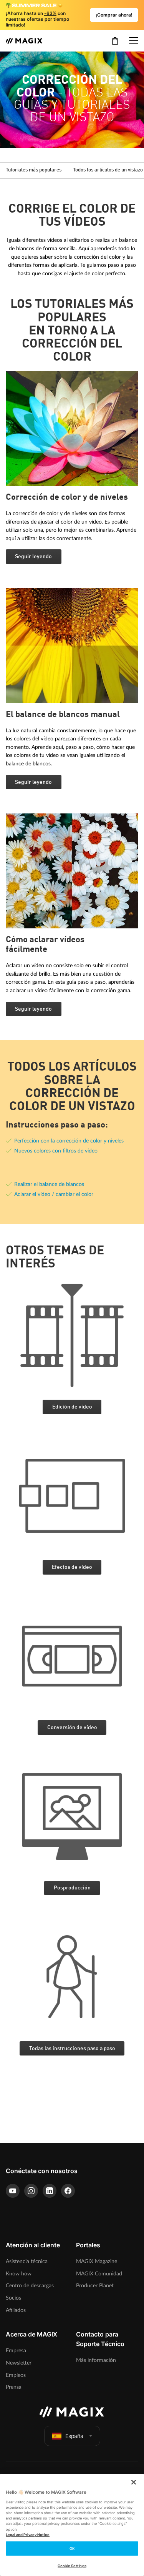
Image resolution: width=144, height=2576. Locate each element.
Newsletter (19, 2363)
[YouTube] (13, 2191)
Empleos (16, 2375)
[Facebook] (68, 2191)
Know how (19, 2274)
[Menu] (134, 41)
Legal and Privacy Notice (28, 2535)
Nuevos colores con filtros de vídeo (56, 1151)
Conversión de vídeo (72, 1728)
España (74, 2436)
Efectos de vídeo (72, 1567)
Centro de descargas (30, 2286)
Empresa (16, 2351)
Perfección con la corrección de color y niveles (69, 1141)
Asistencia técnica (27, 2261)
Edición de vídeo (72, 1407)
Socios (13, 2298)
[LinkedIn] (50, 2191)
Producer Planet (95, 2286)
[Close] (134, 2482)
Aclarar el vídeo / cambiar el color (54, 1194)
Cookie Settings (72, 2566)
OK (72, 2549)
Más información (96, 2360)
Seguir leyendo (33, 557)
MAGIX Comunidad (99, 2274)
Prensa (14, 2387)
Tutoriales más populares (34, 170)
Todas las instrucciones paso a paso (72, 2049)
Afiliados (16, 2310)
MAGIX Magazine (97, 2261)
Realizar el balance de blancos (49, 1184)
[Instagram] (31, 2191)
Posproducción (72, 1888)
